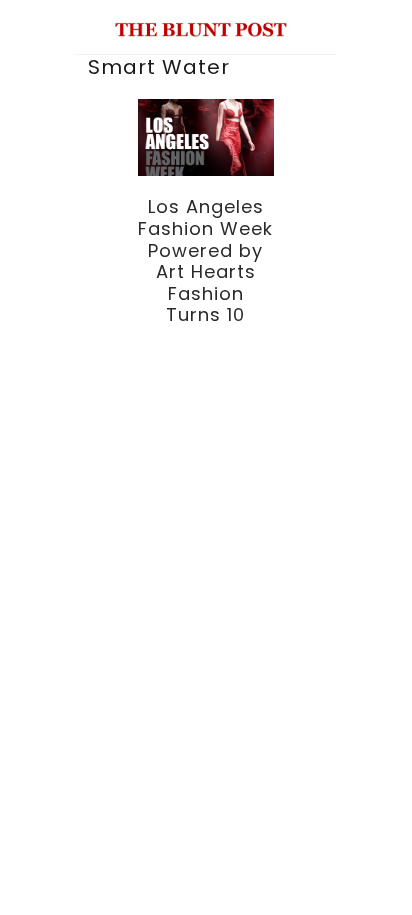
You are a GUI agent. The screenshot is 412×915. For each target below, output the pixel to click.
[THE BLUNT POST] (201, 28)
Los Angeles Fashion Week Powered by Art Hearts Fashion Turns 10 (205, 260)
